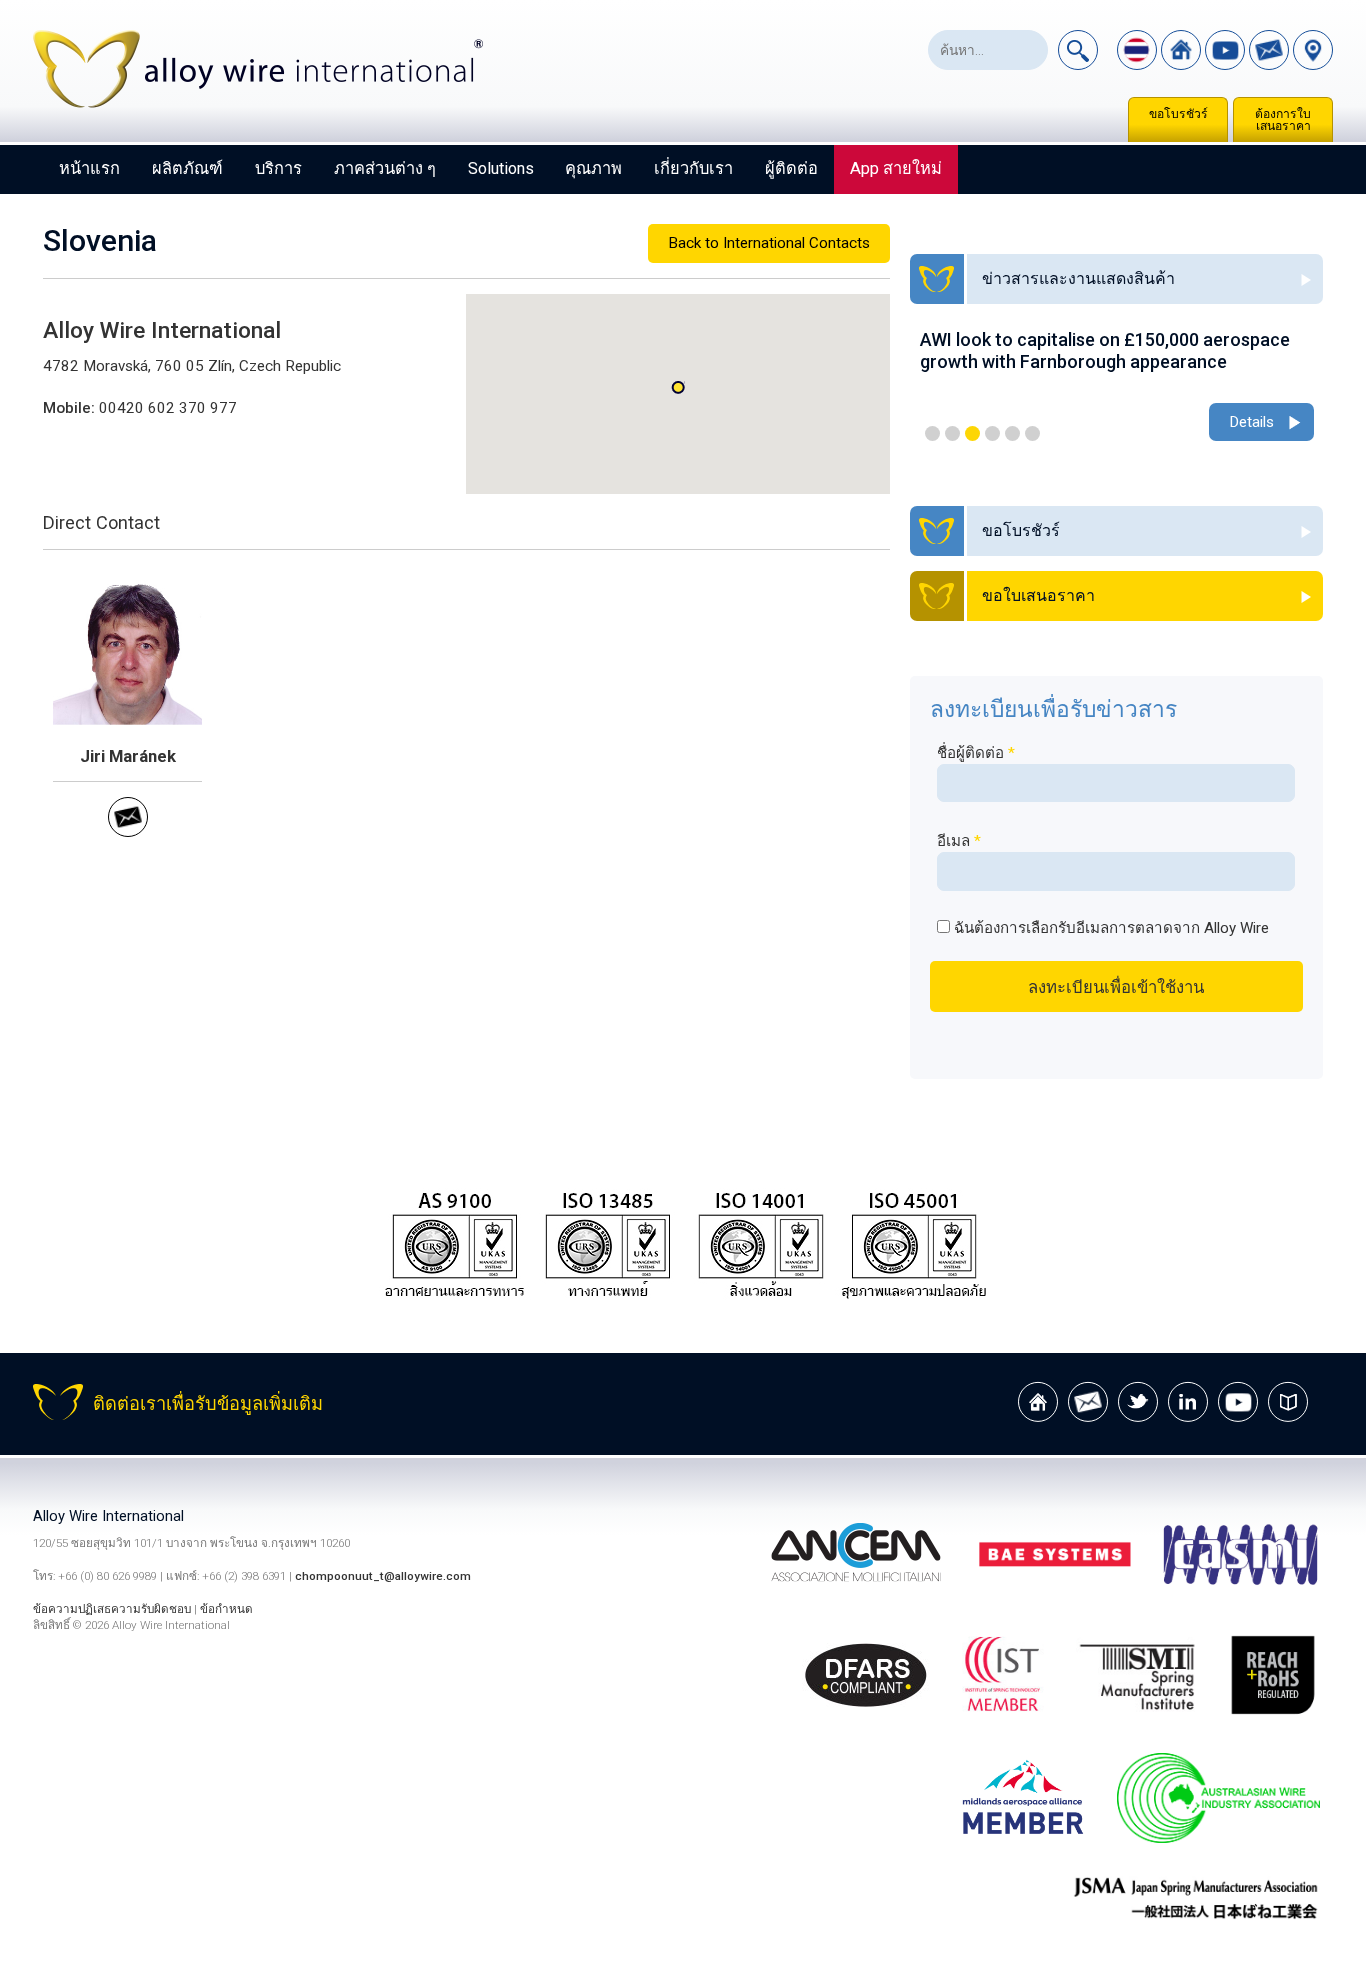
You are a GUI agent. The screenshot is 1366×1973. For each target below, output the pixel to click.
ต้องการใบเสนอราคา (1283, 120)
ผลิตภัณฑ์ (187, 168)
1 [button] (932, 433)
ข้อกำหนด (226, 1609)
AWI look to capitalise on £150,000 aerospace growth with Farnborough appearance (1105, 350)
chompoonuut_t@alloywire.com (383, 1576)
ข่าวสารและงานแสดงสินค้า (1078, 278)
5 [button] (1012, 433)
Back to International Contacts (769, 243)
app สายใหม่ (896, 168)
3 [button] (972, 433)
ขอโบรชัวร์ (1178, 114)
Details (1251, 422)
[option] (1117, 387)
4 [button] (992, 433)
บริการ (278, 168)
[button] (678, 387)
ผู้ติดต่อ (791, 168)
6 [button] (1032, 433)
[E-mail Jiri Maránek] (128, 832)
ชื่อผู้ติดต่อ (976, 753)
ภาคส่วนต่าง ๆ (385, 168)
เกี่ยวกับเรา (693, 168)
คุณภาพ (593, 168)
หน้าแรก (89, 168)
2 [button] (952, 433)
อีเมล (959, 841)
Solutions (501, 168)
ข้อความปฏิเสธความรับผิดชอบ (112, 1609)
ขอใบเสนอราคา (1038, 595)
